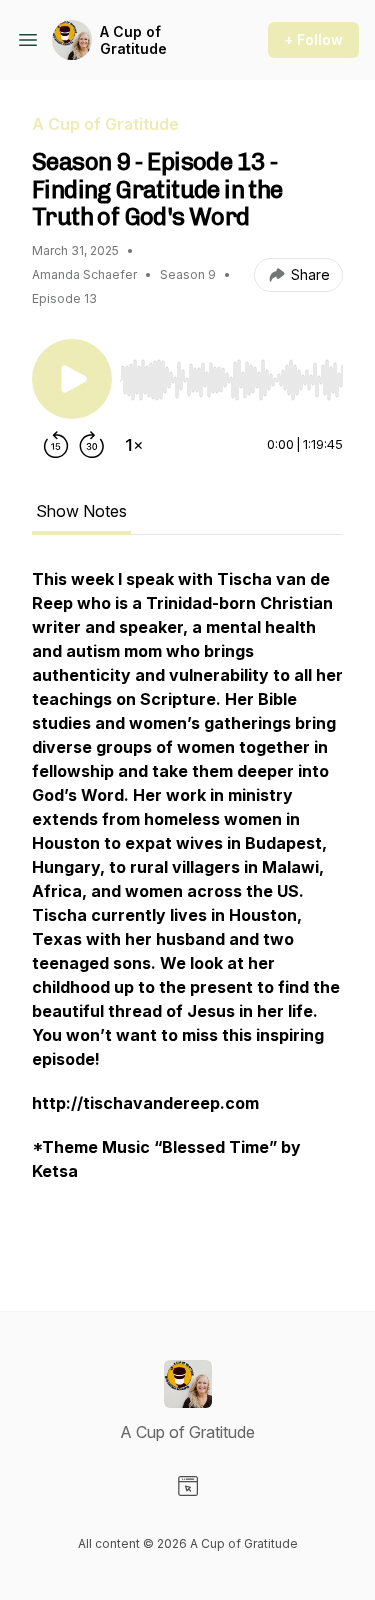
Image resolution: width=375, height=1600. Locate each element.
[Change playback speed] (134, 445)
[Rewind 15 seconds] (56, 445)
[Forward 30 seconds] (92, 445)
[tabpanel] (187, 907)
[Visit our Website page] (188, 1486)
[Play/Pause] (72, 379)
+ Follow (313, 39)
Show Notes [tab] (81, 511)
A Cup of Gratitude (133, 40)
